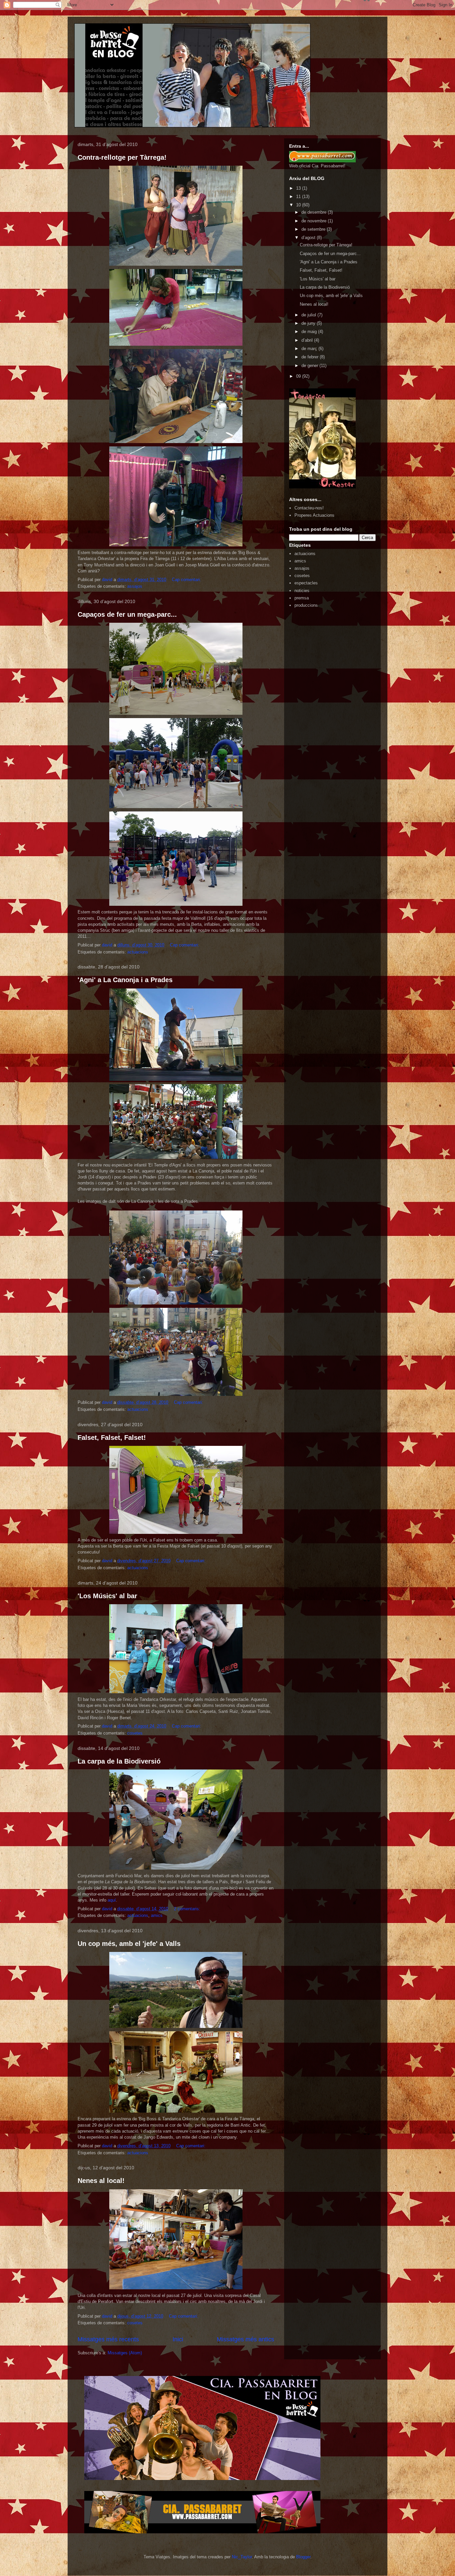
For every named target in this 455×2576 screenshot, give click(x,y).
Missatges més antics (245, 2339)
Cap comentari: (187, 580)
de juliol (309, 315)
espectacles (306, 583)
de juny (309, 323)
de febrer (311, 357)
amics (157, 1915)
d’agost (309, 238)
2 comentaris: (188, 1909)
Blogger (303, 2557)
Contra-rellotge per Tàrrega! (122, 157)
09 (299, 376)
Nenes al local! (101, 2181)
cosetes (135, 1733)
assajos (135, 586)
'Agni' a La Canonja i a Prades (125, 980)
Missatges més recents (108, 2339)
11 (299, 197)
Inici (178, 2339)
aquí (112, 1900)
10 (299, 205)
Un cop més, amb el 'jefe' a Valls (129, 1944)
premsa (302, 598)
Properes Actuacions (314, 515)
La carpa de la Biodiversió (119, 1761)
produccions (306, 605)
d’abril (308, 340)
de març (310, 349)
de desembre (315, 212)
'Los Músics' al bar (107, 1596)
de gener (310, 366)
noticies (302, 591)
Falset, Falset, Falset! (112, 1438)
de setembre (314, 229)
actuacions (138, 952)
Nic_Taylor (242, 2557)
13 (299, 188)
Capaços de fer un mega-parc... (127, 614)
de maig (310, 332)
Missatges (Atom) (125, 2353)
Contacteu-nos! (309, 508)
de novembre (315, 221)
